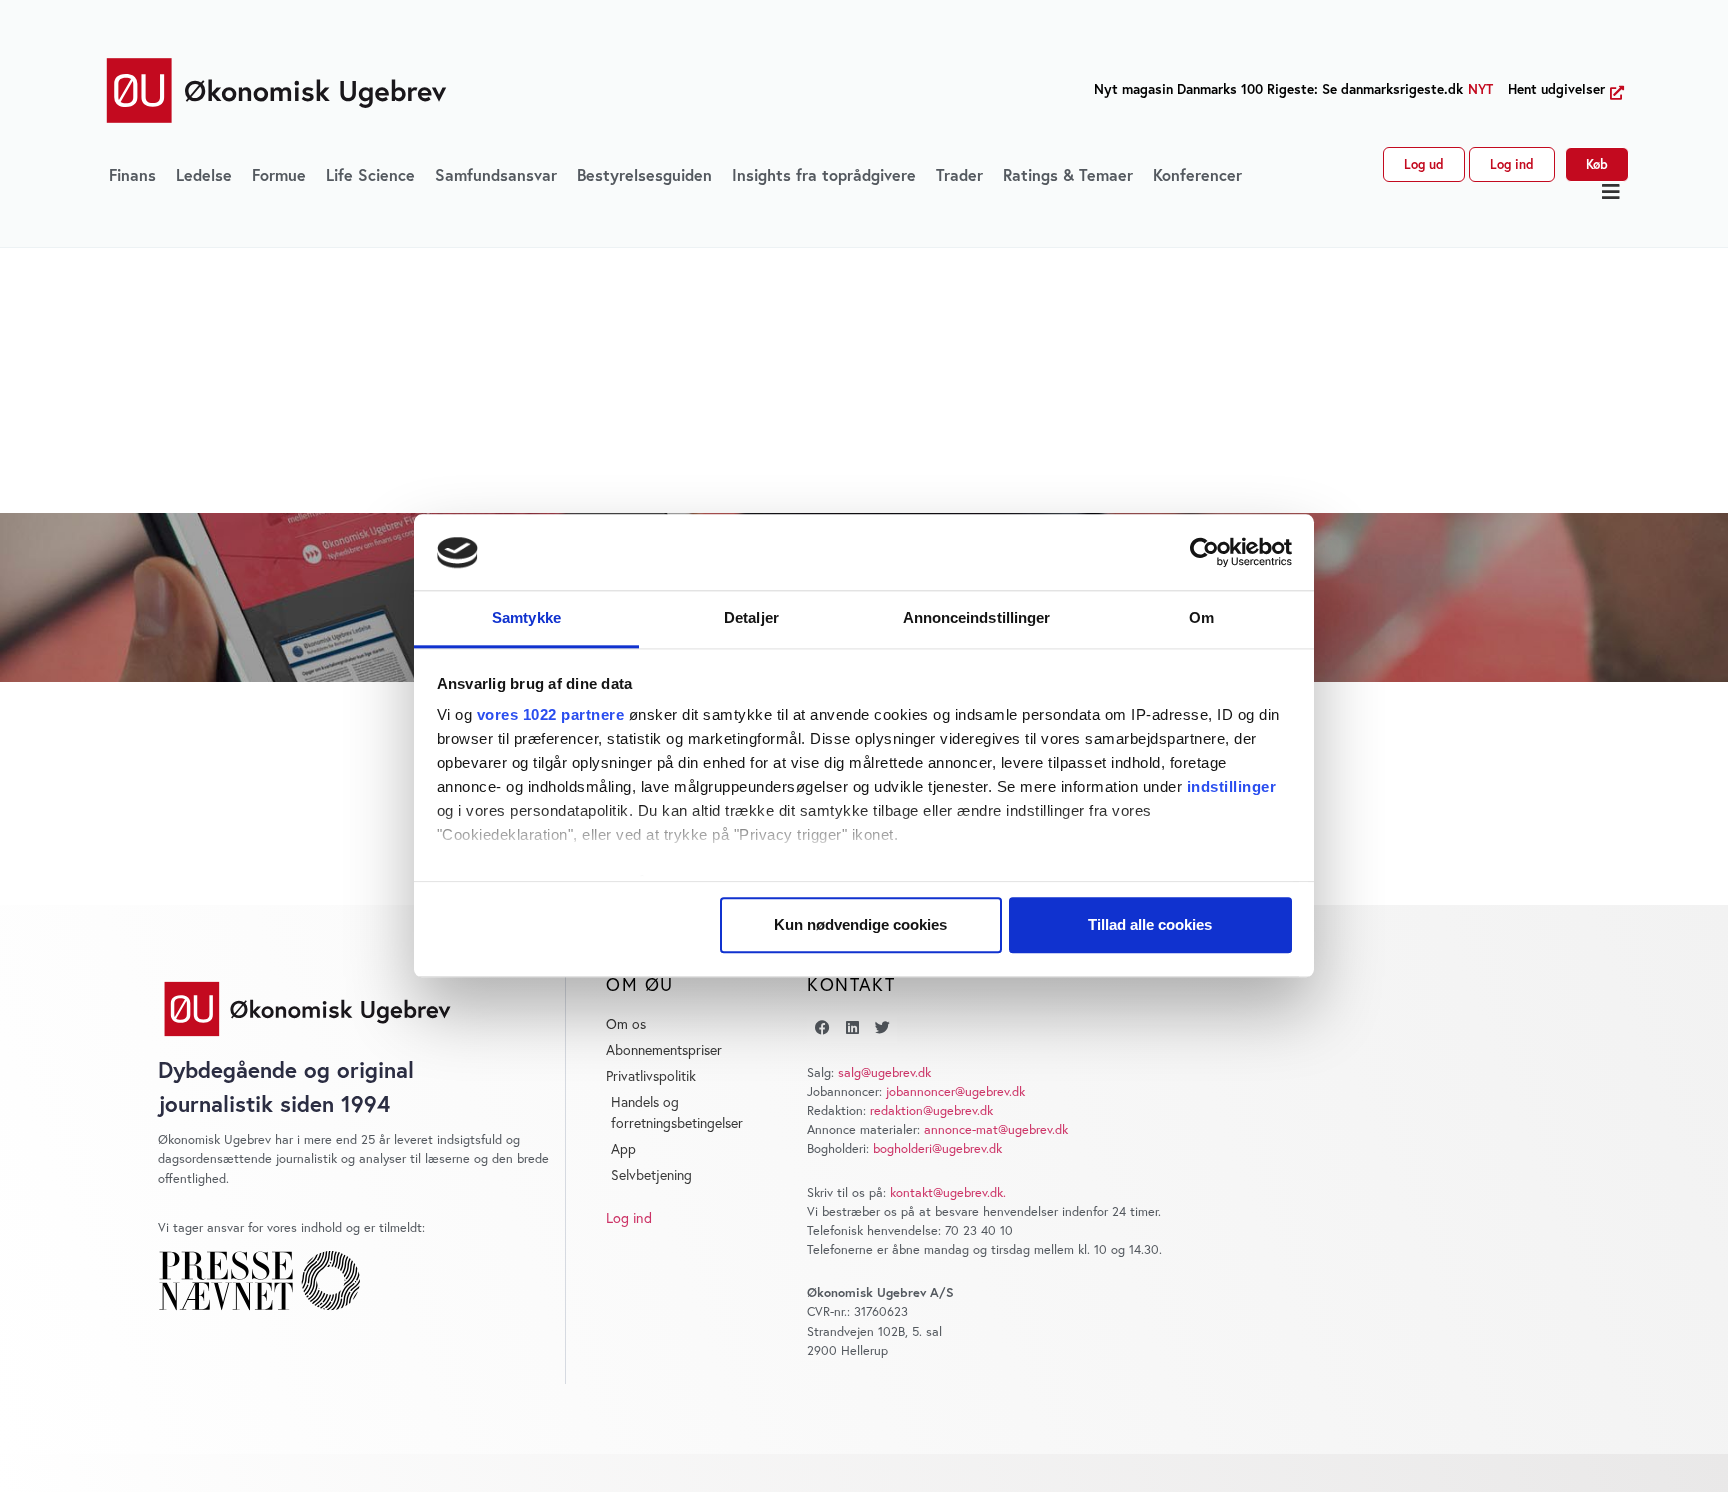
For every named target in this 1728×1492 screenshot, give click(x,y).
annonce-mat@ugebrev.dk (996, 1129)
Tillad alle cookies (1150, 925)
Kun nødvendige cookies (860, 925)
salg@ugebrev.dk (884, 1072)
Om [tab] (1201, 618)
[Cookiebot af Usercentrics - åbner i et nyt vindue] (1204, 553)
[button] (1611, 192)
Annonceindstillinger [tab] (977, 618)
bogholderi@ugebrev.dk (937, 1148)
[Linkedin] (852, 1028)
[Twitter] (882, 1028)
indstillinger (1232, 787)
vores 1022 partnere (551, 715)
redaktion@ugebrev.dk (931, 1110)
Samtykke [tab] (526, 618)
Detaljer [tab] (751, 618)
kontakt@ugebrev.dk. (948, 1192)
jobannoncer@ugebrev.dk (955, 1091)
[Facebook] (822, 1028)
